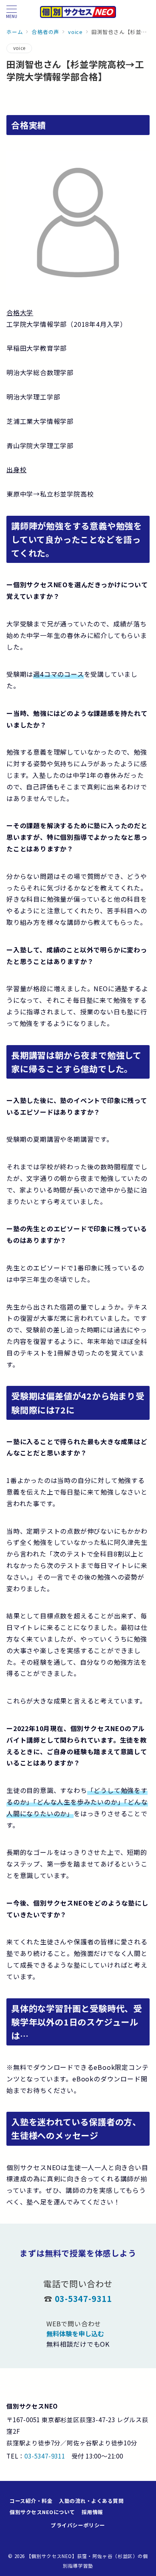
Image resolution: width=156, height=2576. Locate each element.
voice (19, 48)
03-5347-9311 (84, 2299)
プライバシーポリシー (78, 2525)
